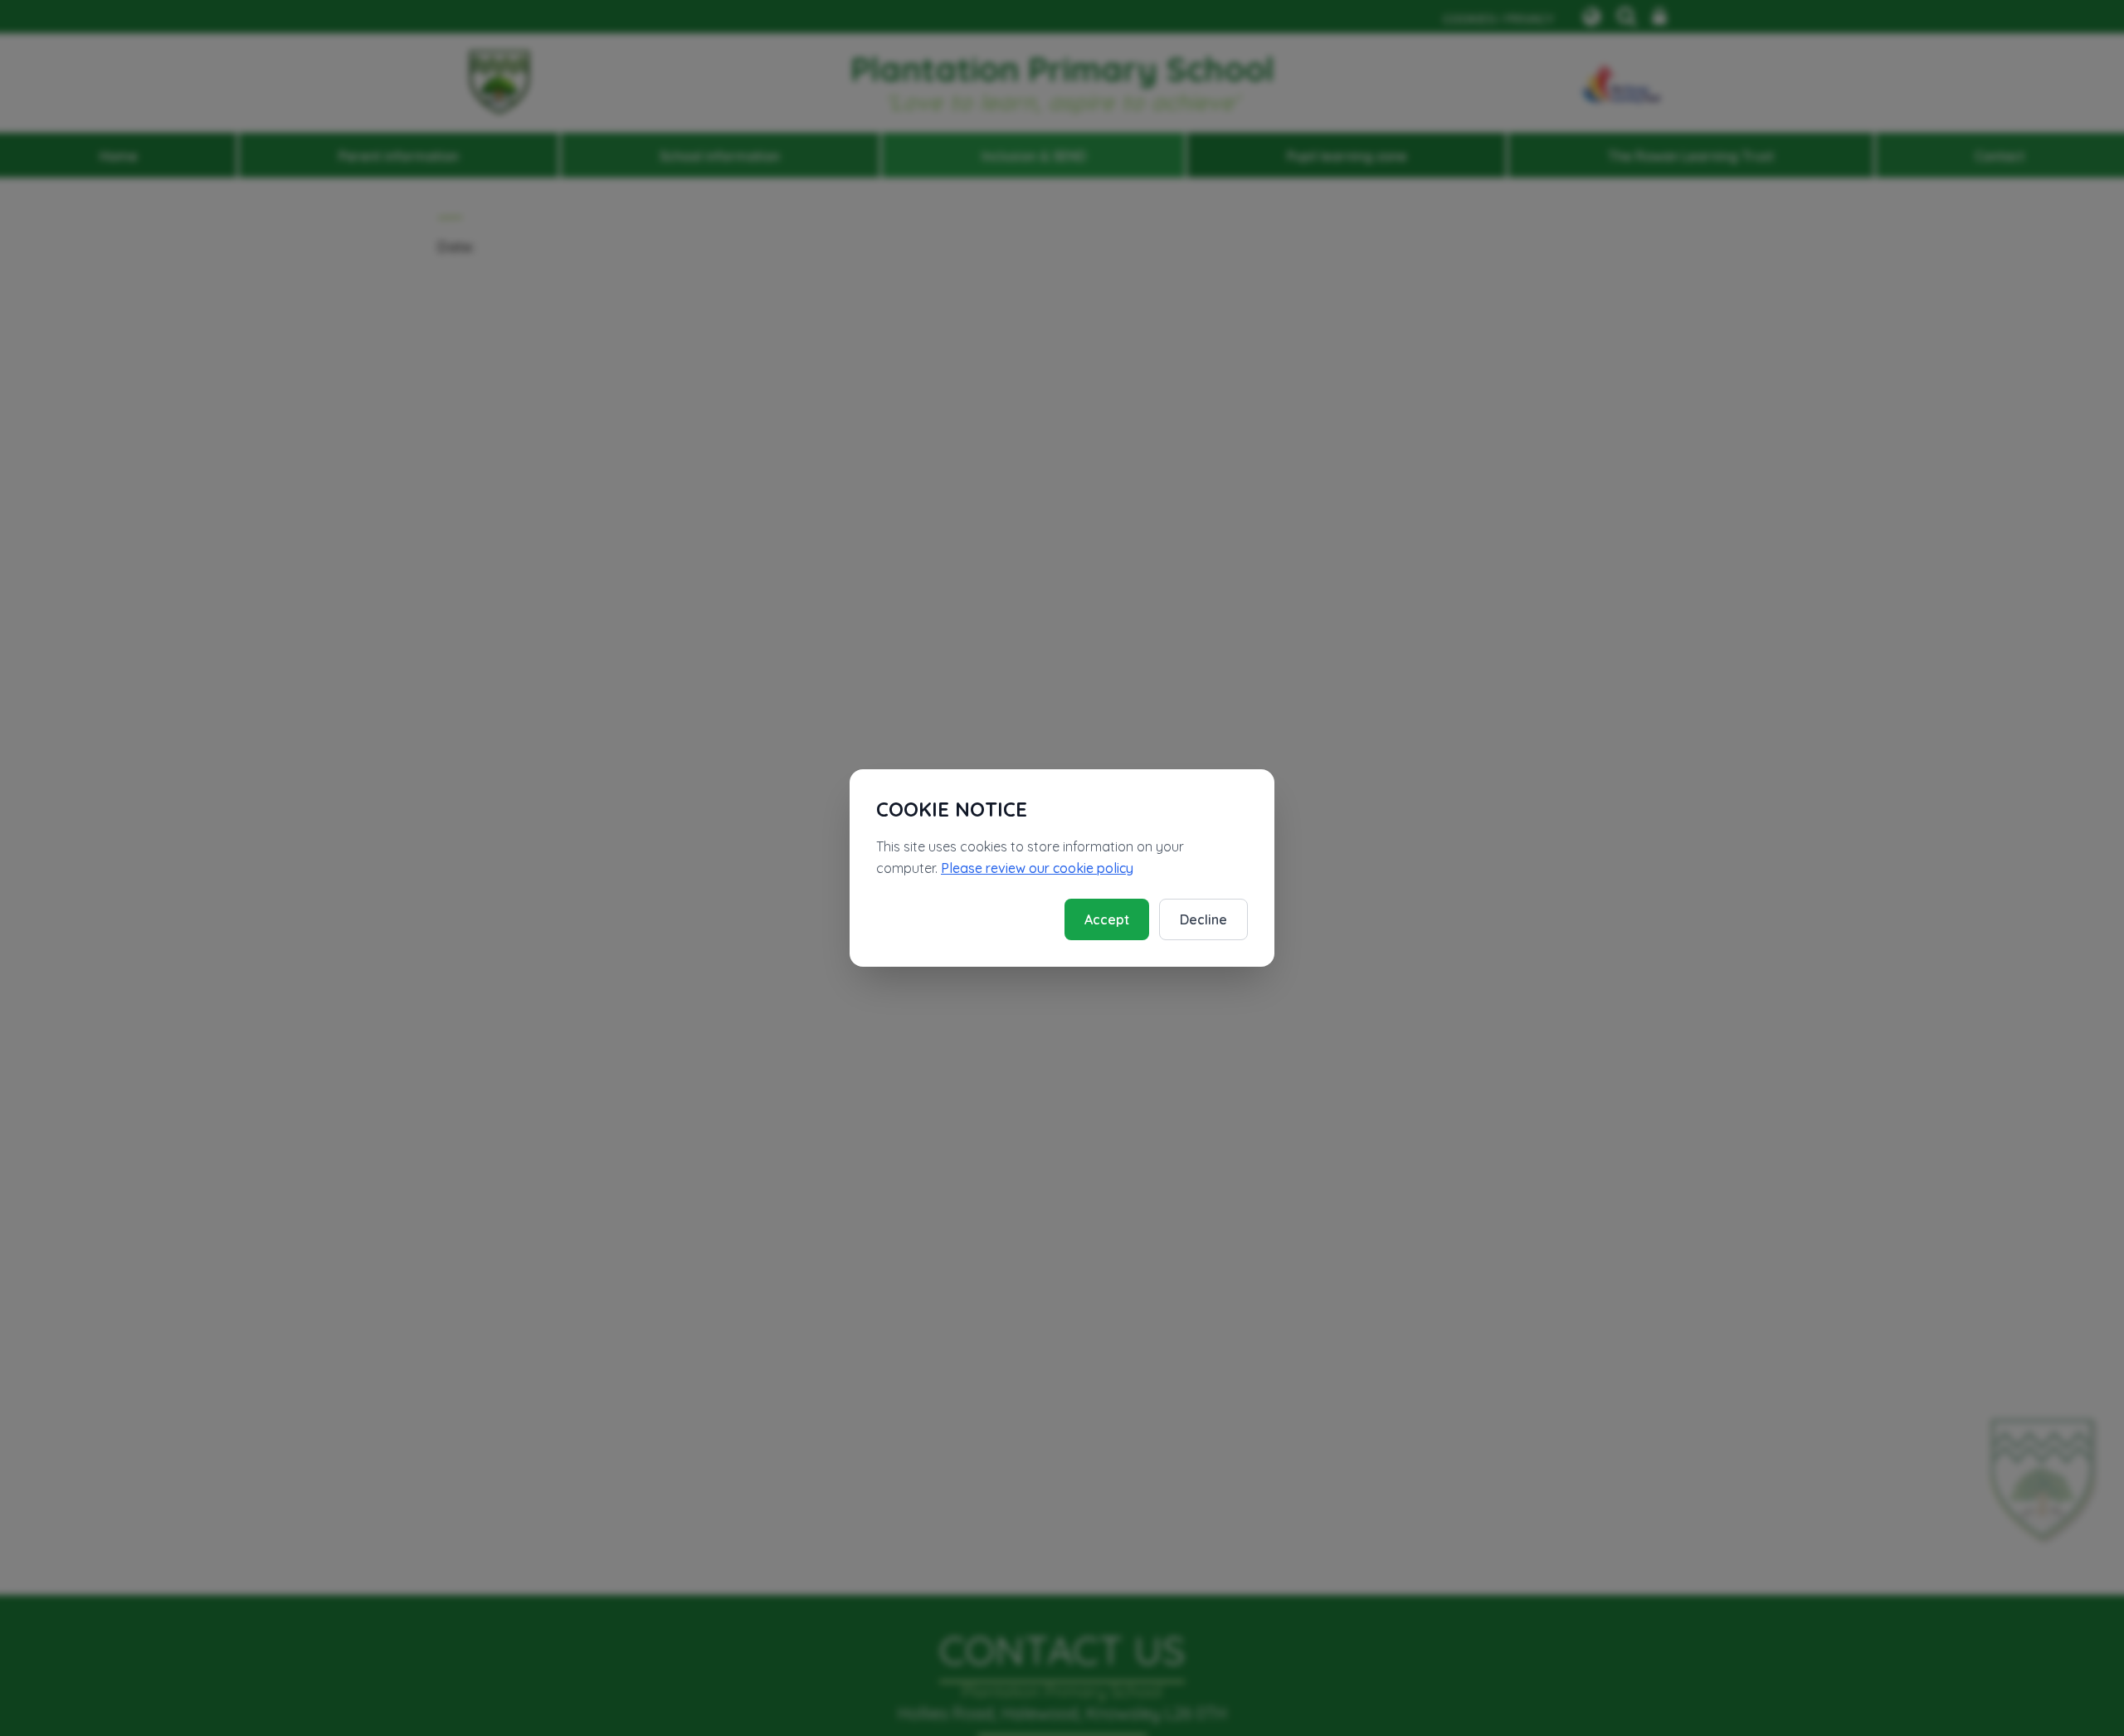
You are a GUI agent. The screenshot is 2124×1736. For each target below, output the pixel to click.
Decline (1203, 919)
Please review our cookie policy (1037, 868)
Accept (1107, 919)
